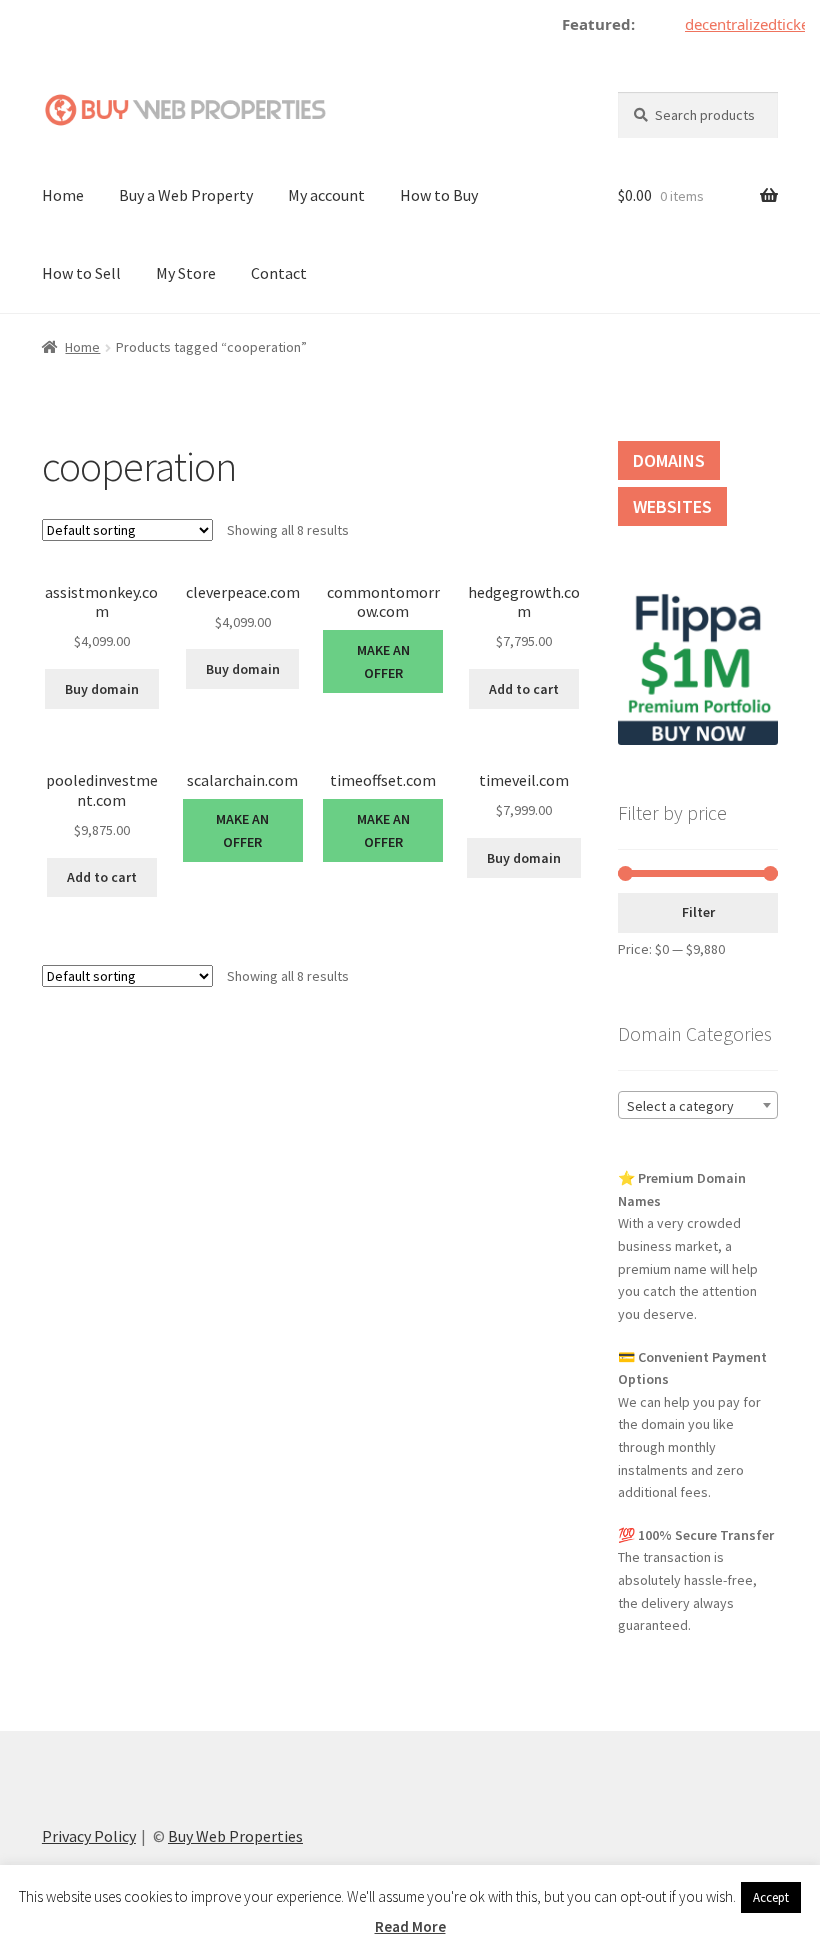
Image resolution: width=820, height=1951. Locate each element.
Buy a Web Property (186, 195)
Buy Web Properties (235, 1836)
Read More (410, 1926)
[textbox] (698, 1106)
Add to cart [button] (524, 689)
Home (63, 195)
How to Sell (81, 273)
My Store (186, 273)
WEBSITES (672, 506)
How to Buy (439, 195)
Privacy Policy (89, 1836)
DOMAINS (669, 460)
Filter (698, 912)
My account (326, 195)
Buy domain (102, 689)
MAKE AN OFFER (383, 661)
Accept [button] (771, 1897)
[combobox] (698, 1105)
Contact (279, 273)
